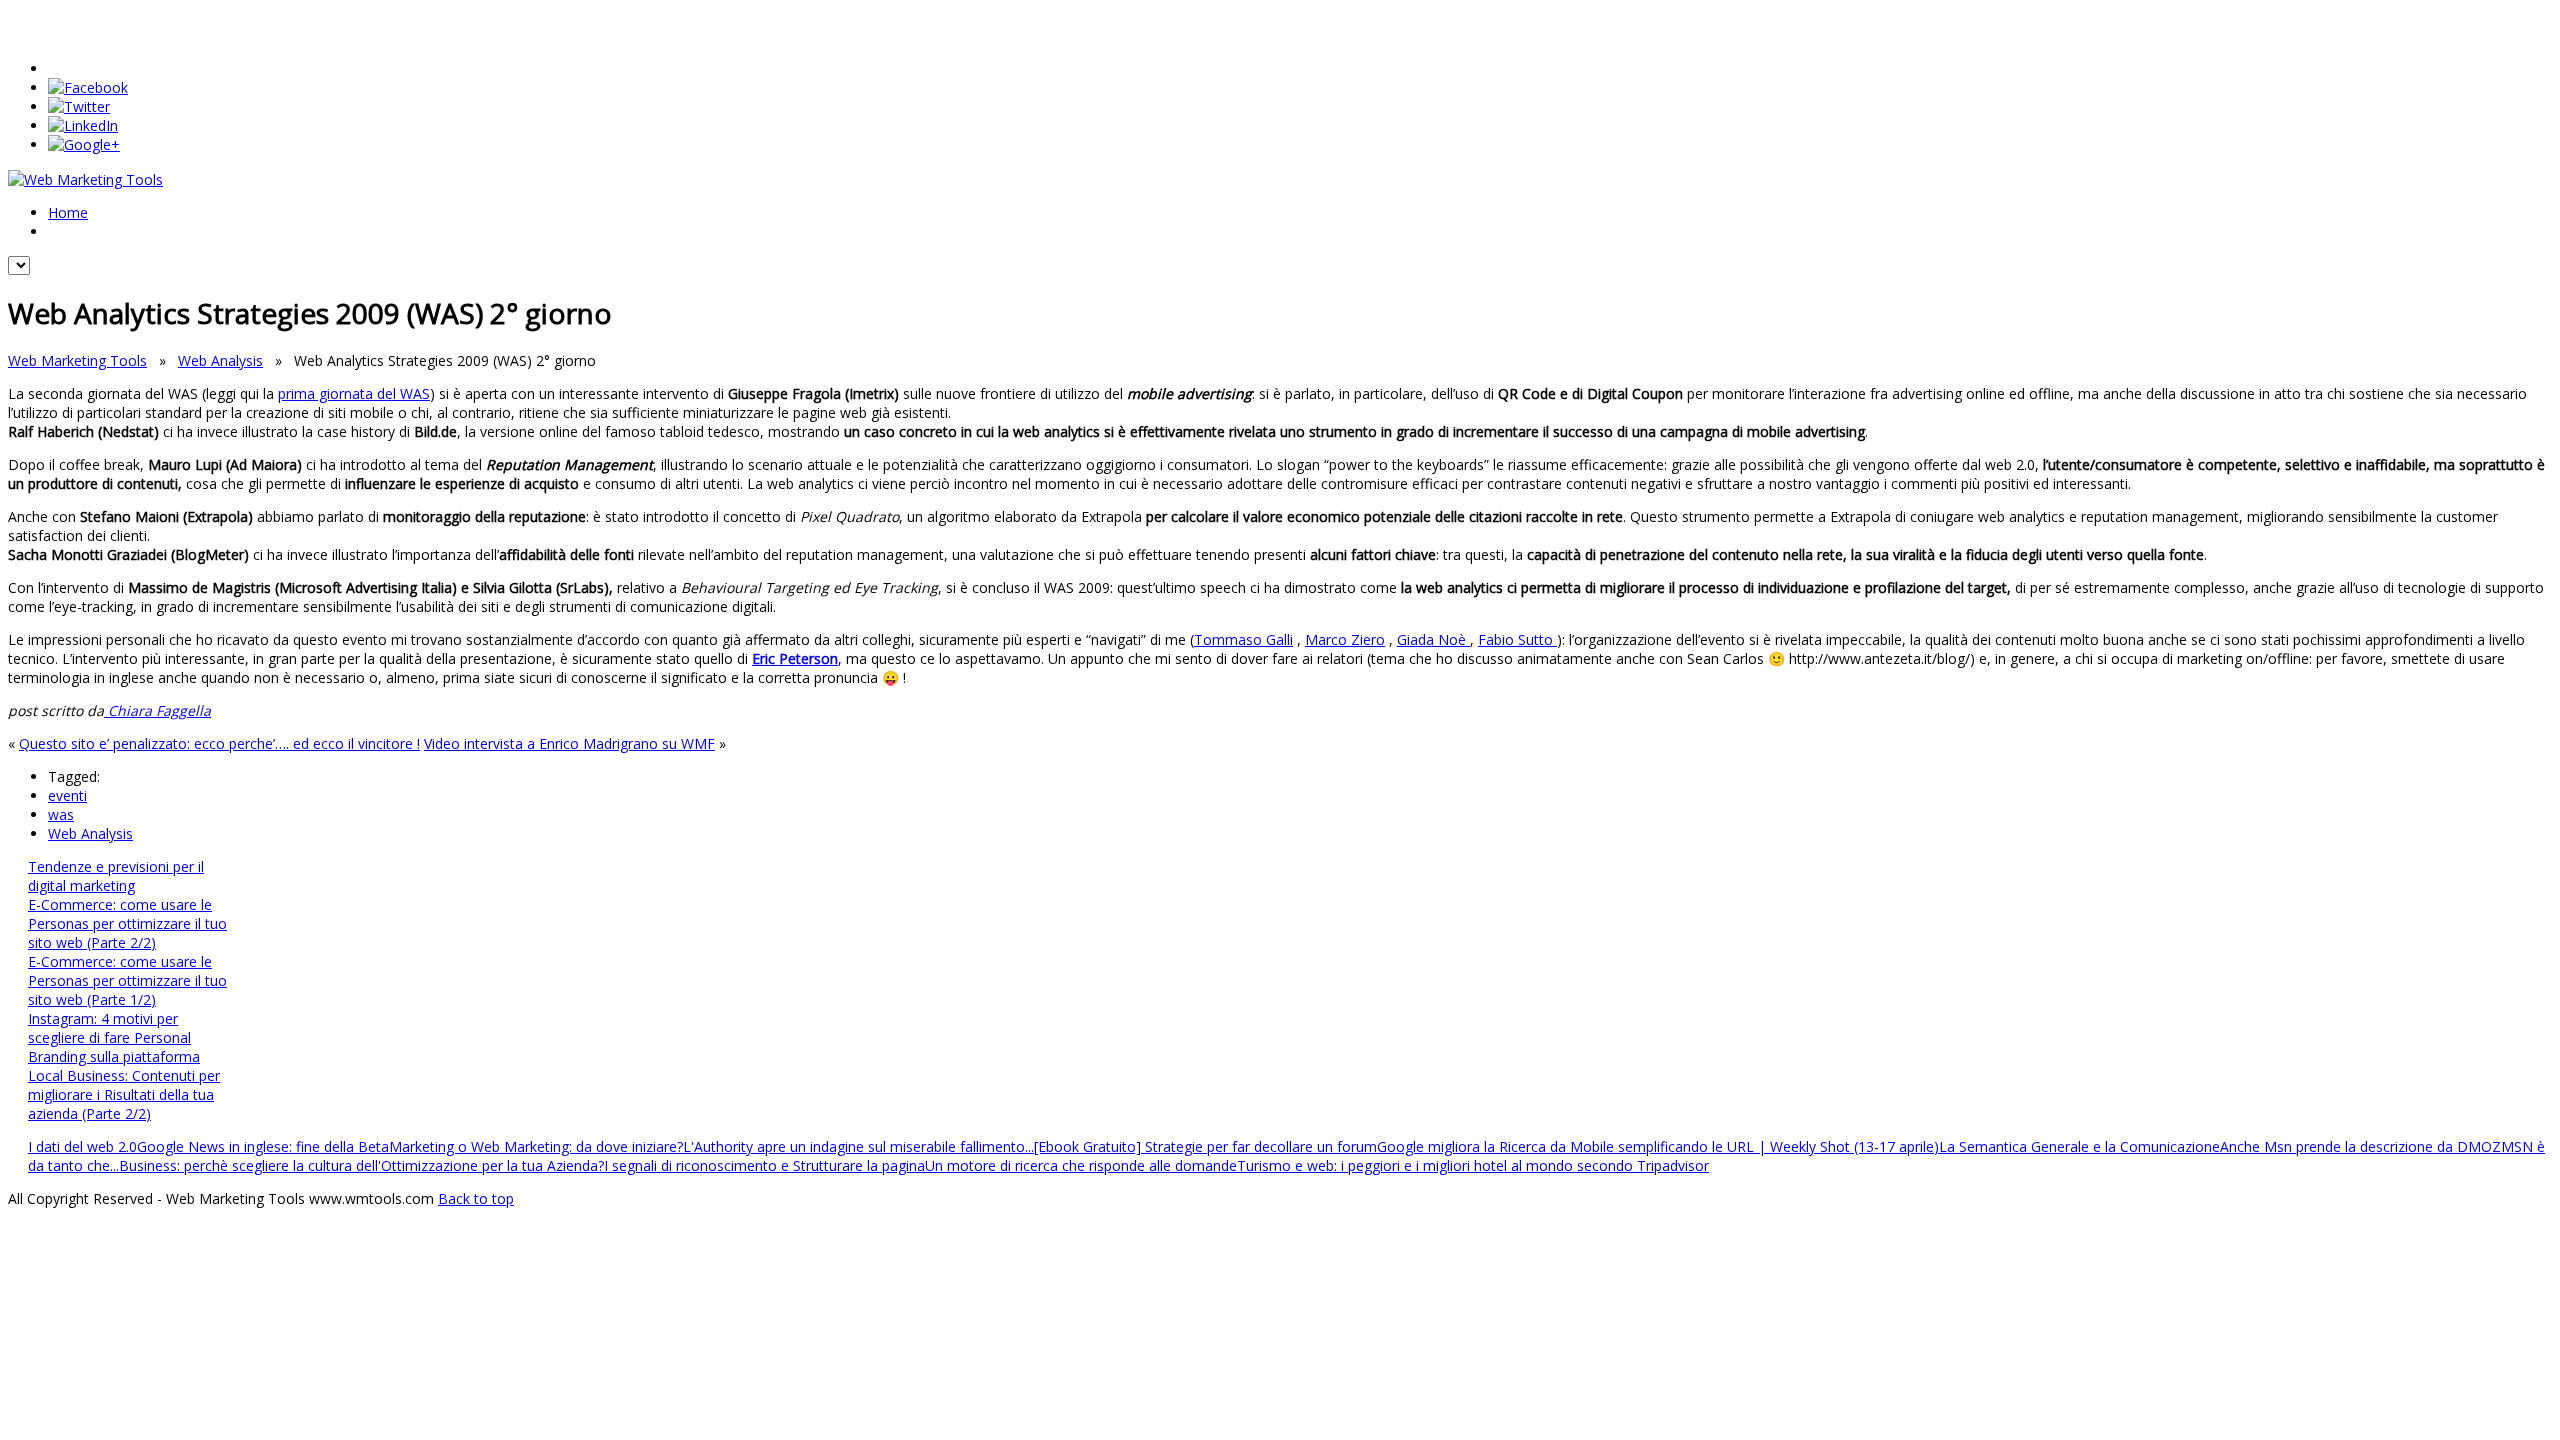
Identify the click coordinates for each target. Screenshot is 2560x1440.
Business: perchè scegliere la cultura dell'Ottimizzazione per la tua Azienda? (361, 1165)
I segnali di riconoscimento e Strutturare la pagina (764, 1165)
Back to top (476, 1198)
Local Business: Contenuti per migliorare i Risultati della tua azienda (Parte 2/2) (124, 1094)
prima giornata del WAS (354, 393)
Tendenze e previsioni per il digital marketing (116, 876)
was (61, 814)
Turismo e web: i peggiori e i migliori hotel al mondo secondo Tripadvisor (1473, 1165)
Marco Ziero (1345, 639)
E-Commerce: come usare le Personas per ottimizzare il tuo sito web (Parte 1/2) (127, 980)
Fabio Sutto (1517, 639)
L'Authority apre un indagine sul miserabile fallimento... (858, 1146)
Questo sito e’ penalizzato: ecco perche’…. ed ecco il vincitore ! (219, 743)
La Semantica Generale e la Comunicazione (2079, 1146)
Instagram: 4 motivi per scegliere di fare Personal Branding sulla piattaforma (114, 1037)
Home (68, 212)
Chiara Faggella (157, 710)
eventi (67, 795)
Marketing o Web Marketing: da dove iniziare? (536, 1146)
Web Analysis (220, 360)
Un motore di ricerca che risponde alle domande (1081, 1165)
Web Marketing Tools (77, 360)
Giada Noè (1433, 639)
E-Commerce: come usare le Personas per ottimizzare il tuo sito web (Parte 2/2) (127, 923)
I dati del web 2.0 (82, 1146)
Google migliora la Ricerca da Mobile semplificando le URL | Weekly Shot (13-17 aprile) (1658, 1146)
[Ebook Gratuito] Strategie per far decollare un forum (1205, 1146)
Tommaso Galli (1243, 639)
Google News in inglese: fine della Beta (263, 1146)
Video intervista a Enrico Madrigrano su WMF (569, 743)
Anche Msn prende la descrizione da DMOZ (2360, 1146)
